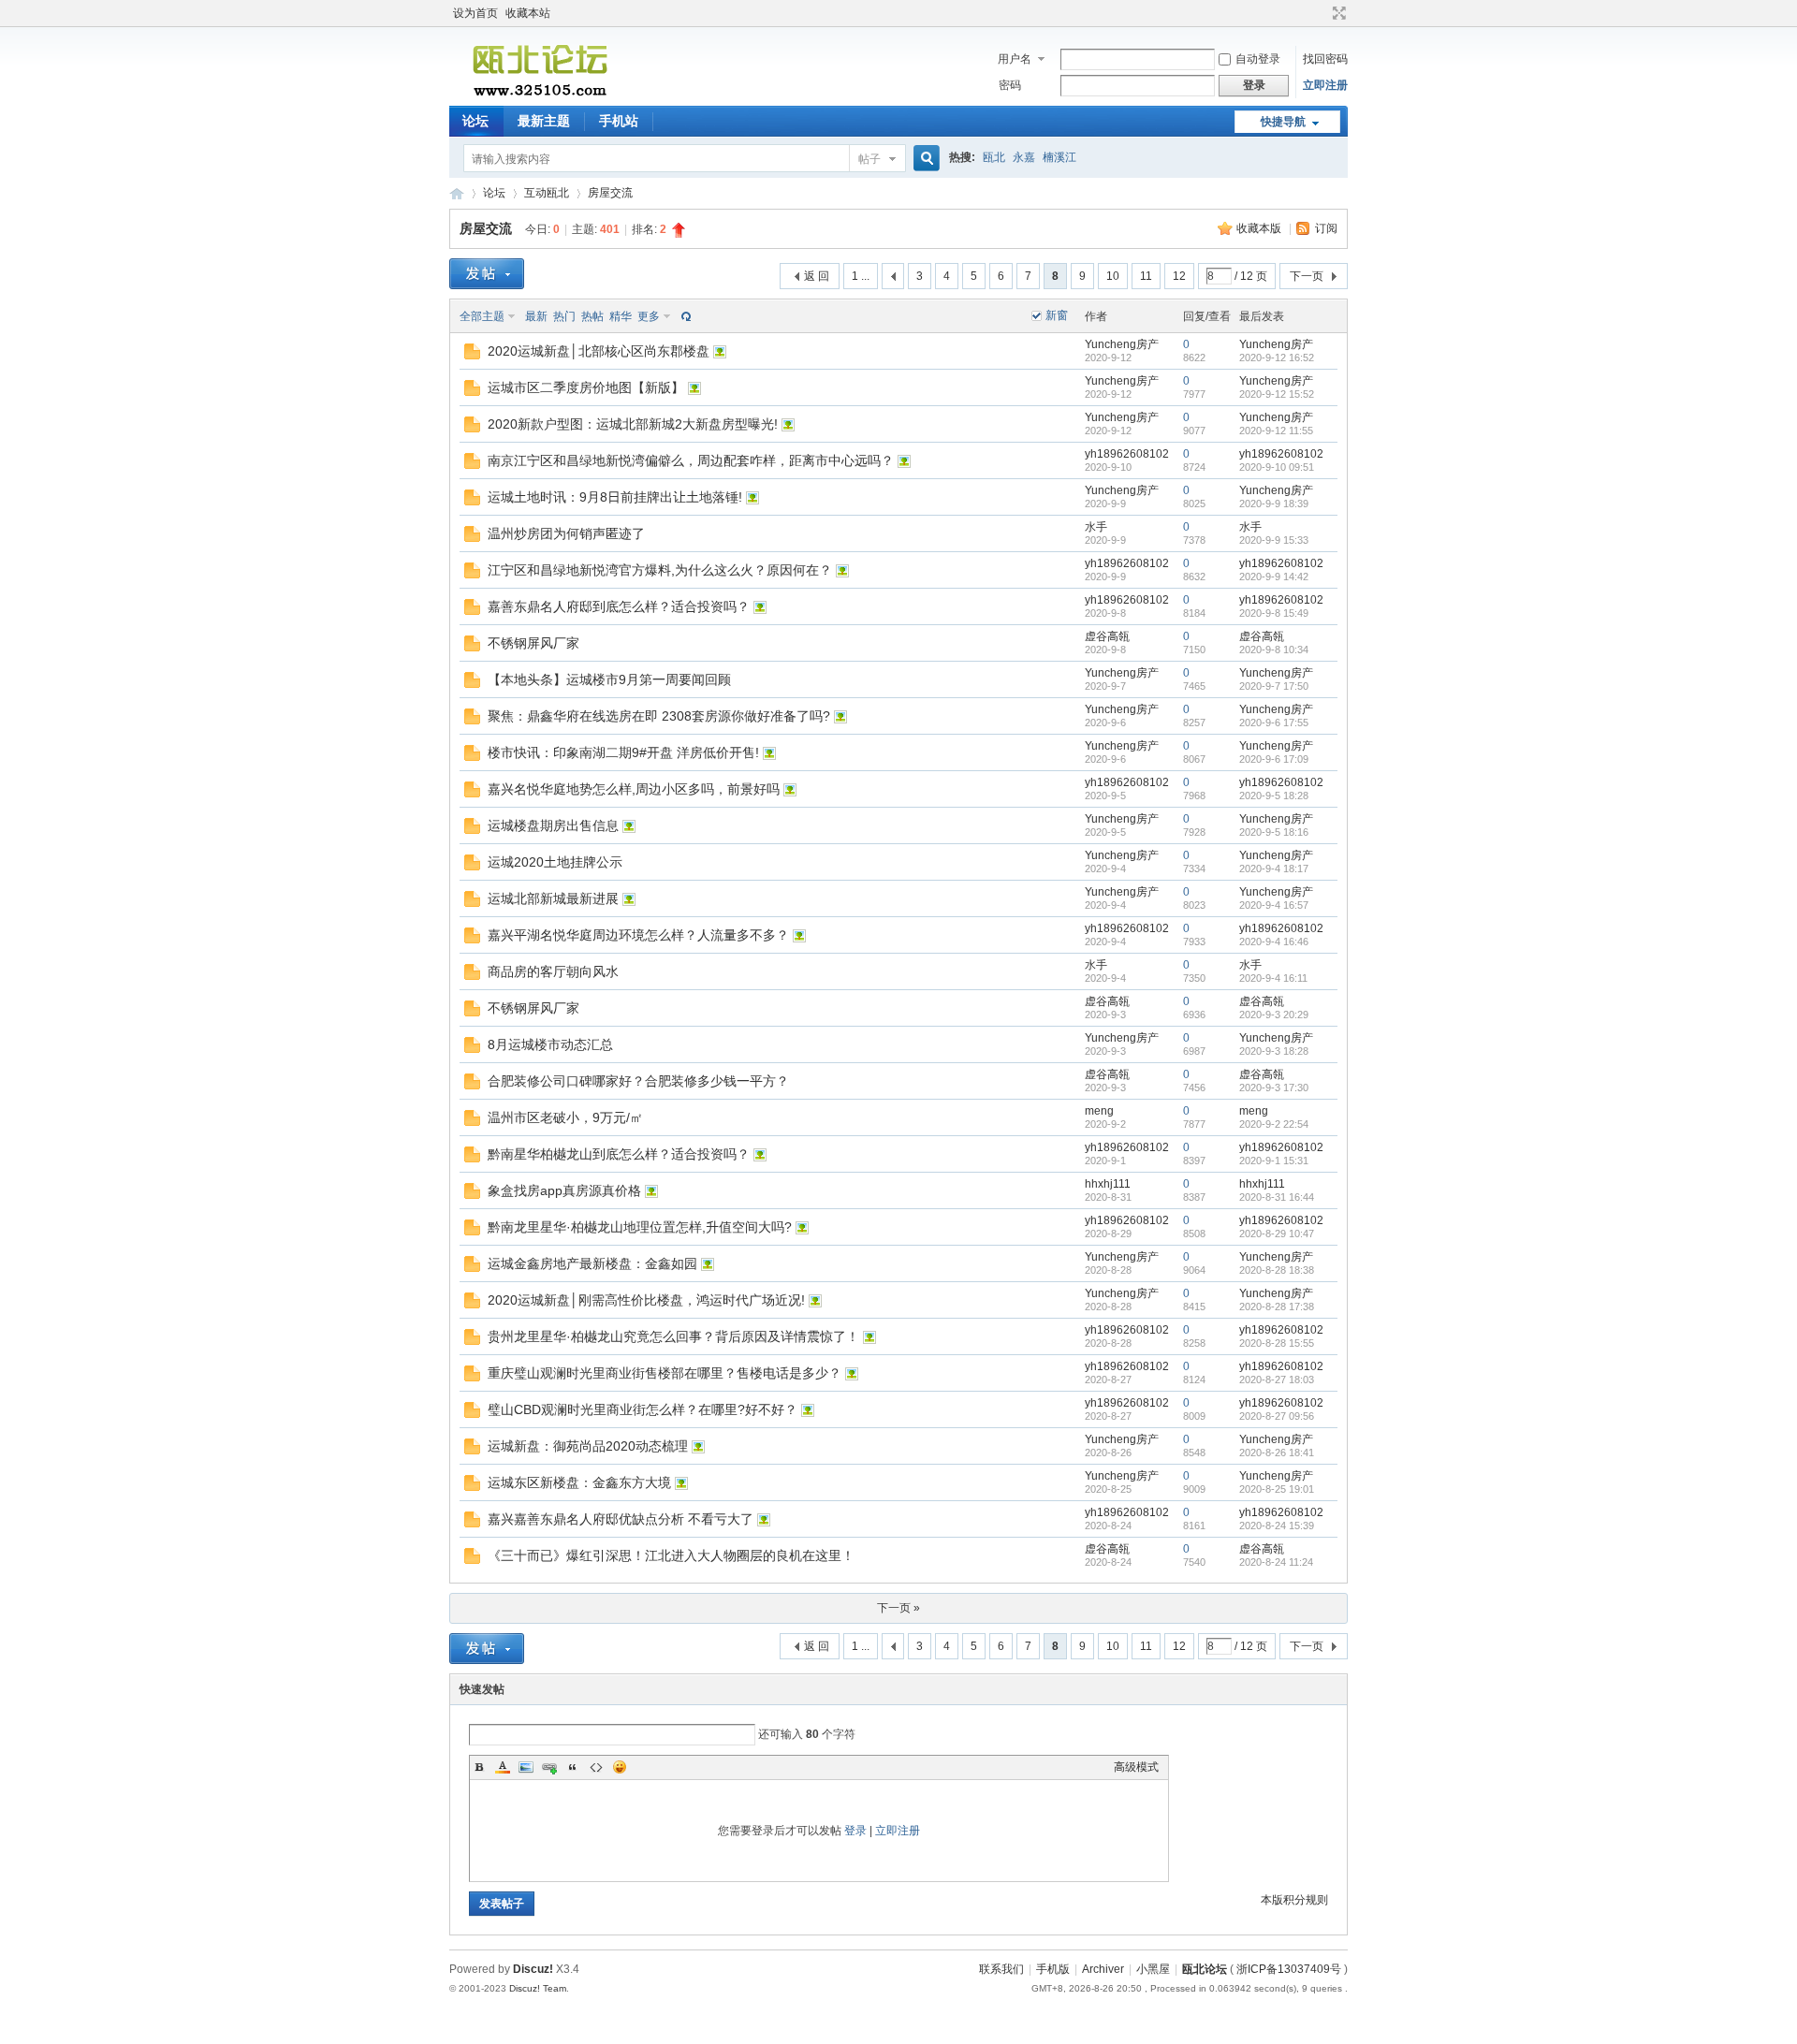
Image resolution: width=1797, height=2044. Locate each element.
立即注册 (1325, 85)
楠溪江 (1059, 157)
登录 (855, 1831)
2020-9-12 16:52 (1277, 358)
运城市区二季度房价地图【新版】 (586, 387)
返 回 (817, 276)
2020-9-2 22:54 (1274, 1124)
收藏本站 (528, 13)
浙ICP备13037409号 (1289, 1969)
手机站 (619, 121)
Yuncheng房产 (1122, 344)
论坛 (475, 121)
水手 (1096, 527)
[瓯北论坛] (540, 95)
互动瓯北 (547, 193)
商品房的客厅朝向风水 (553, 971)
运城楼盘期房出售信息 (553, 825)
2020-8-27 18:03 (1277, 1380)
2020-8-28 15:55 (1277, 1343)
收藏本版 (1260, 228)
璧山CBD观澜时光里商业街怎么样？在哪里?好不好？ (643, 1409)
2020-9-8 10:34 (1274, 650)
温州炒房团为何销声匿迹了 (566, 533)
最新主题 (544, 121)
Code (596, 1767)
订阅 (1326, 228)
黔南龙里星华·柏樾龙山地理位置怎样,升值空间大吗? (640, 1227)
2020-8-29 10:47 (1277, 1234)
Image (526, 1767)
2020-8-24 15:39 (1277, 1526)
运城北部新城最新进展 (553, 898)
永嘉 (1024, 157)
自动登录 (1258, 59)
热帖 (592, 316)
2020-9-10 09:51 (1277, 467)
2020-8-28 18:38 (1277, 1270)
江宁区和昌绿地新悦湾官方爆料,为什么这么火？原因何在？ (660, 570)
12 (1179, 276)
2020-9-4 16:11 (1273, 978)
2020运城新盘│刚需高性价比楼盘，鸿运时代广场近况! (646, 1300)
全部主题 (482, 316)
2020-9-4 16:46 (1274, 942)
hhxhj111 (1108, 1184)
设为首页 (475, 13)
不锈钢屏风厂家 (533, 643)
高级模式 (1136, 1767)
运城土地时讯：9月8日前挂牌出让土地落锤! (615, 497)
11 (1146, 276)
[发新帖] (487, 274)
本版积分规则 (1294, 1900)
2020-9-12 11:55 (1276, 431)
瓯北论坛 (457, 193)
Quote (573, 1767)
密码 (1010, 85)
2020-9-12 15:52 (1277, 394)
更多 (649, 316)
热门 (564, 316)
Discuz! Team (538, 1988)
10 (1113, 276)
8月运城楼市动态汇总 (550, 1044)
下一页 (1307, 276)
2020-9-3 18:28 (1274, 1051)
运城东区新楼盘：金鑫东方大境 (579, 1482)
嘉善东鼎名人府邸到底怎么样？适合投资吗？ (619, 606)
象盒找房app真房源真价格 (564, 1190)
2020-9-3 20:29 (1274, 1015)
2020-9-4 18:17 (1274, 869)
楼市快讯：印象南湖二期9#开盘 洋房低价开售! (623, 752)
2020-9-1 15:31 (1274, 1161)
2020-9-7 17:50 (1274, 686)
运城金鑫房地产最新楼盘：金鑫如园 (592, 1263)
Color (503, 1767)
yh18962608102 (1127, 454)
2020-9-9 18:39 (1274, 504)
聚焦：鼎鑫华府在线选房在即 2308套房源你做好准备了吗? (659, 716)
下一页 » (898, 1608)
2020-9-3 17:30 (1274, 1088)
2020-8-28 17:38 (1277, 1307)
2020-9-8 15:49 (1274, 613)
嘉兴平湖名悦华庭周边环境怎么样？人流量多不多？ (638, 935)
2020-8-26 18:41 (1277, 1453)
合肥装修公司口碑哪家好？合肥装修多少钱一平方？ (638, 1081)
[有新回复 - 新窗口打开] (472, 356)
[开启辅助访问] (1322, 13)
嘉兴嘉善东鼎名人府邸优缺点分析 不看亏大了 (621, 1519)
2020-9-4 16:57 (1274, 905)
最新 (536, 316)
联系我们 (1001, 1969)
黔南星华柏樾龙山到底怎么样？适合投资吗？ (619, 1154)
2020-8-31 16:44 (1277, 1197)
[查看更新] (684, 316)
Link (549, 1767)
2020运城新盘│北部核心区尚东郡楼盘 (599, 351)
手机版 (1053, 1969)
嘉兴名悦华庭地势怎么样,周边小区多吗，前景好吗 (634, 789)
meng (1099, 1111)
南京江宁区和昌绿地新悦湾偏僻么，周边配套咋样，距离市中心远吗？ (691, 460)
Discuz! (533, 1969)
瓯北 (994, 157)
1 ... (861, 276)
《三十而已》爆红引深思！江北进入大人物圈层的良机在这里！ (671, 1555)
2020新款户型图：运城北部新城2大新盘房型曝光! (633, 424)
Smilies (620, 1767)
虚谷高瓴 (1107, 636)
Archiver (1103, 1969)
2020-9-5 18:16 (1274, 832)
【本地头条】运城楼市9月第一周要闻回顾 (609, 679)
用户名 (1015, 59)
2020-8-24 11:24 (1276, 1562)
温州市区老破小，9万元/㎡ (565, 1117)
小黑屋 (1153, 1969)
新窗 (1057, 315)
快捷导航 (1283, 122)
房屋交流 (610, 193)
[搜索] (924, 159)
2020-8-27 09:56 (1277, 1416)
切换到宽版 (1337, 13)
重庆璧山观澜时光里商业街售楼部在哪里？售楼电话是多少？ (665, 1373)
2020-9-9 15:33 (1274, 540)
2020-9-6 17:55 (1274, 723)
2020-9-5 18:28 (1274, 796)
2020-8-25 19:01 (1277, 1489)
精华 (621, 316)
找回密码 (1325, 59)
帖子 (869, 159)
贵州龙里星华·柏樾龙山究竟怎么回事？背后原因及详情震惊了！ (673, 1336)
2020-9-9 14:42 (1274, 577)
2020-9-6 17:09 (1274, 759)
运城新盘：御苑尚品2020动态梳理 (588, 1446)
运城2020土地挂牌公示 (555, 862)
